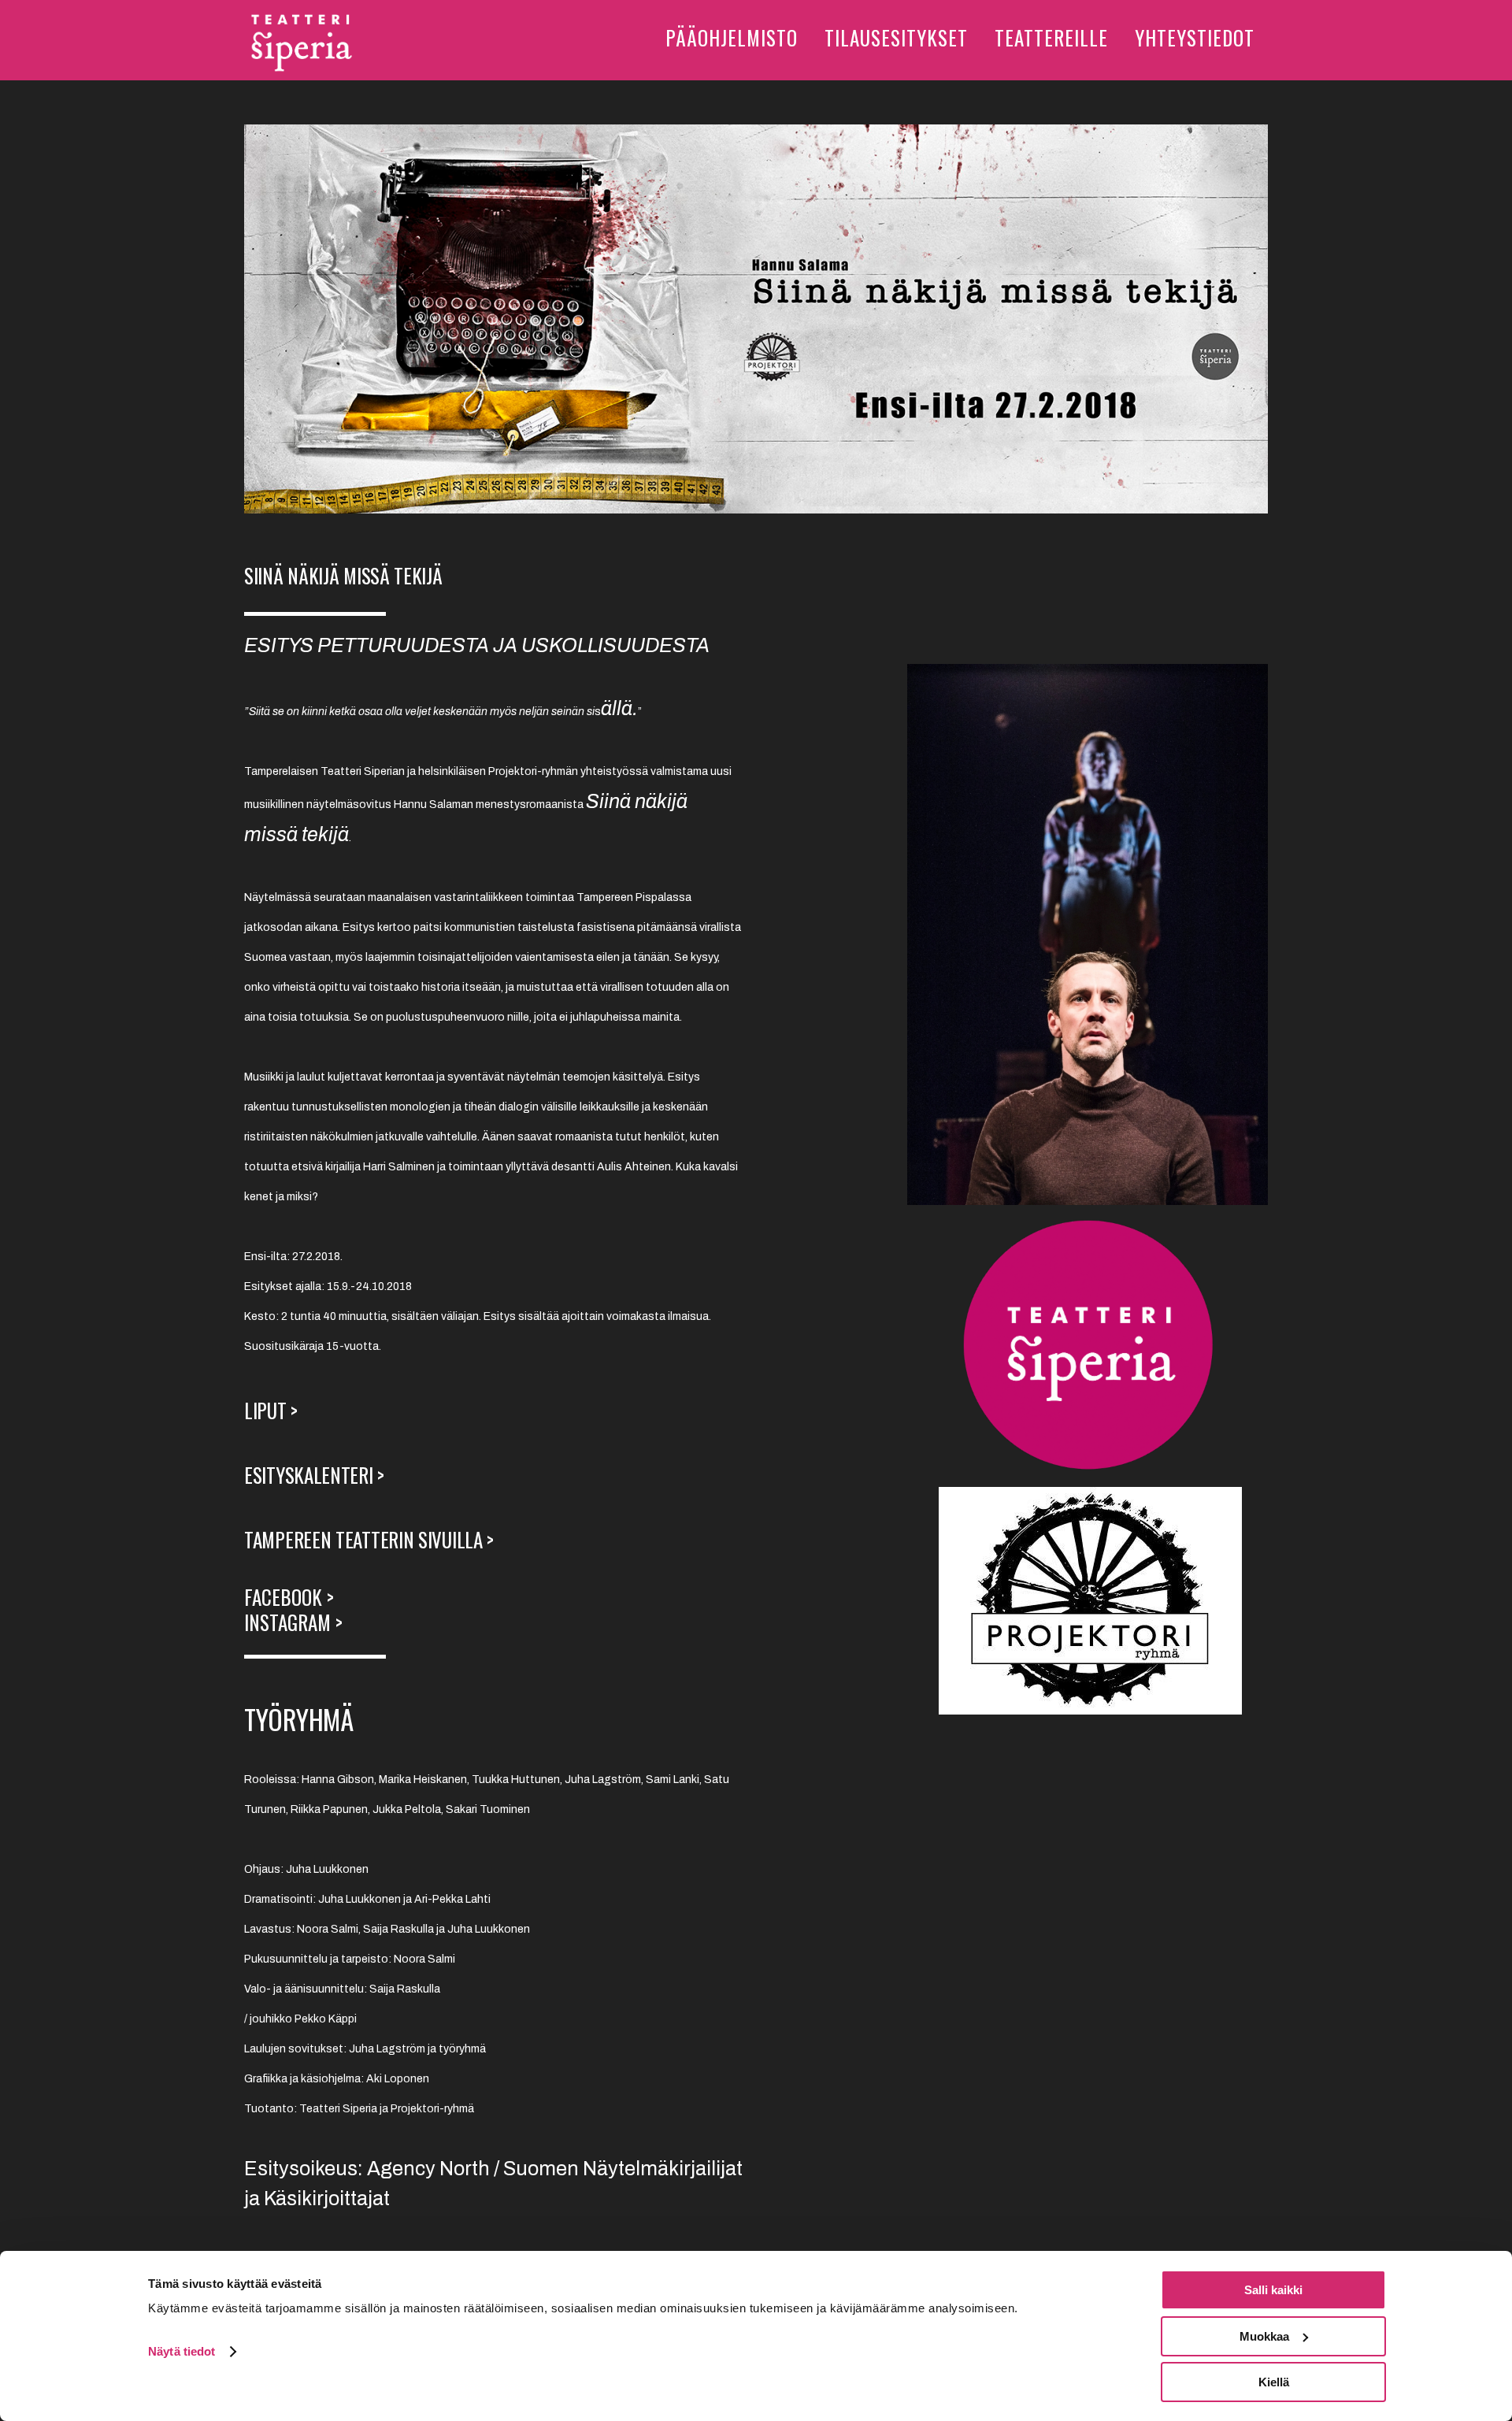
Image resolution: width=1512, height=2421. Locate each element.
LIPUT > (273, 1410)
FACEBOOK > (289, 1597)
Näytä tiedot (182, 2351)
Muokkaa (1264, 2336)
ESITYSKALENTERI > (317, 1475)
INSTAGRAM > (296, 1622)
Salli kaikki (1273, 2290)
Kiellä (1274, 2382)
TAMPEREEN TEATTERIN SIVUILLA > (369, 1539)
